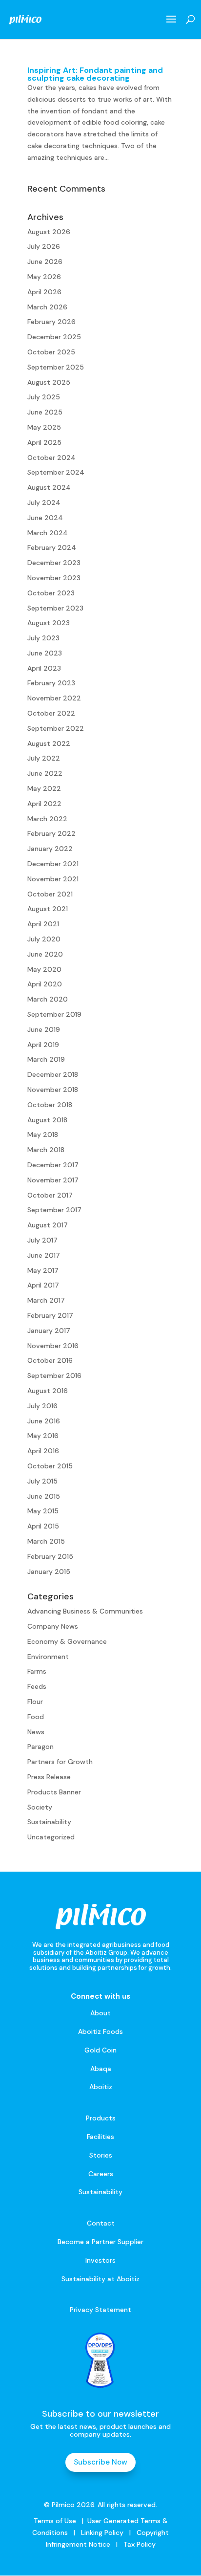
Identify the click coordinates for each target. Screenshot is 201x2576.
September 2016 (54, 1375)
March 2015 (46, 1541)
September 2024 (56, 472)
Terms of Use (55, 2521)
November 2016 (53, 1346)
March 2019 (46, 1059)
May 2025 (44, 427)
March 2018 (46, 1150)
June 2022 (45, 773)
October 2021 (50, 894)
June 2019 (44, 1029)
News (36, 1732)
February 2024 (52, 547)
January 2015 (49, 1572)
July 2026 (44, 246)
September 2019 (54, 1014)
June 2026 (45, 262)
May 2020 (44, 969)
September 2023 (55, 608)
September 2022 (56, 728)
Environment (48, 1657)
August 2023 (49, 623)
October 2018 (50, 1105)
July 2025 (44, 397)
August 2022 (49, 743)
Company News (53, 1626)
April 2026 (44, 292)
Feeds (37, 1686)
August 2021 (48, 909)
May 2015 (43, 1511)
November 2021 (53, 879)
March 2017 (46, 1300)
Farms (37, 1671)
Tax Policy (139, 2544)
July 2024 (44, 502)
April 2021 (43, 924)
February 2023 (51, 683)
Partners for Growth (60, 1762)
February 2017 (50, 1315)
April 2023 (44, 668)
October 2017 (50, 1195)
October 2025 (51, 352)
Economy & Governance (67, 1641)
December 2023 (54, 563)
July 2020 (44, 939)
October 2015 (50, 1466)
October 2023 (51, 593)
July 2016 (42, 1406)
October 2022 (51, 713)
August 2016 (48, 1391)
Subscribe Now (100, 2462)
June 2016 (44, 1421)
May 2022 (44, 788)
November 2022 (54, 698)
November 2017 (53, 1180)
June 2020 (45, 954)
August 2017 (48, 1225)
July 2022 (44, 758)
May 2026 (44, 277)
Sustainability (49, 1822)
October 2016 (50, 1360)
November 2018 (53, 1090)
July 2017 (42, 1240)
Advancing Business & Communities (85, 1611)
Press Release (49, 1777)
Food (36, 1717)
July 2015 (42, 1481)
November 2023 (54, 578)
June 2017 (44, 1255)
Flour (35, 1702)
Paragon (40, 1746)
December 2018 (53, 1074)
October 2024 (51, 458)
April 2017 (43, 1285)
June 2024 (45, 518)
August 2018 (47, 1120)
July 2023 (43, 638)
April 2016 (43, 1451)
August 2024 (49, 487)
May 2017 (43, 1270)
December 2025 (54, 337)
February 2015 (50, 1556)
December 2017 (53, 1165)
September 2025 (56, 367)
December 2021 (53, 864)
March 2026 (47, 307)
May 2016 (43, 1436)
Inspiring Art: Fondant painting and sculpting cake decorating (95, 74)
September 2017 (54, 1210)
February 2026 (51, 322)
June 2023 (45, 653)
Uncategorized (51, 1837)
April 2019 (43, 1045)
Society (40, 1807)
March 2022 (47, 819)
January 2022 (50, 849)
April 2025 (44, 442)
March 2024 (48, 533)
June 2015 (44, 1496)
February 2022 (51, 833)
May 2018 (43, 1135)
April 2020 (45, 984)
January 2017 (49, 1331)
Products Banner (54, 1792)
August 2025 (49, 382)
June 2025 (45, 412)
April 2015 (43, 1526)
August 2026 (49, 232)
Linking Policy (102, 2532)
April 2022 (44, 804)
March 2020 (48, 999)
